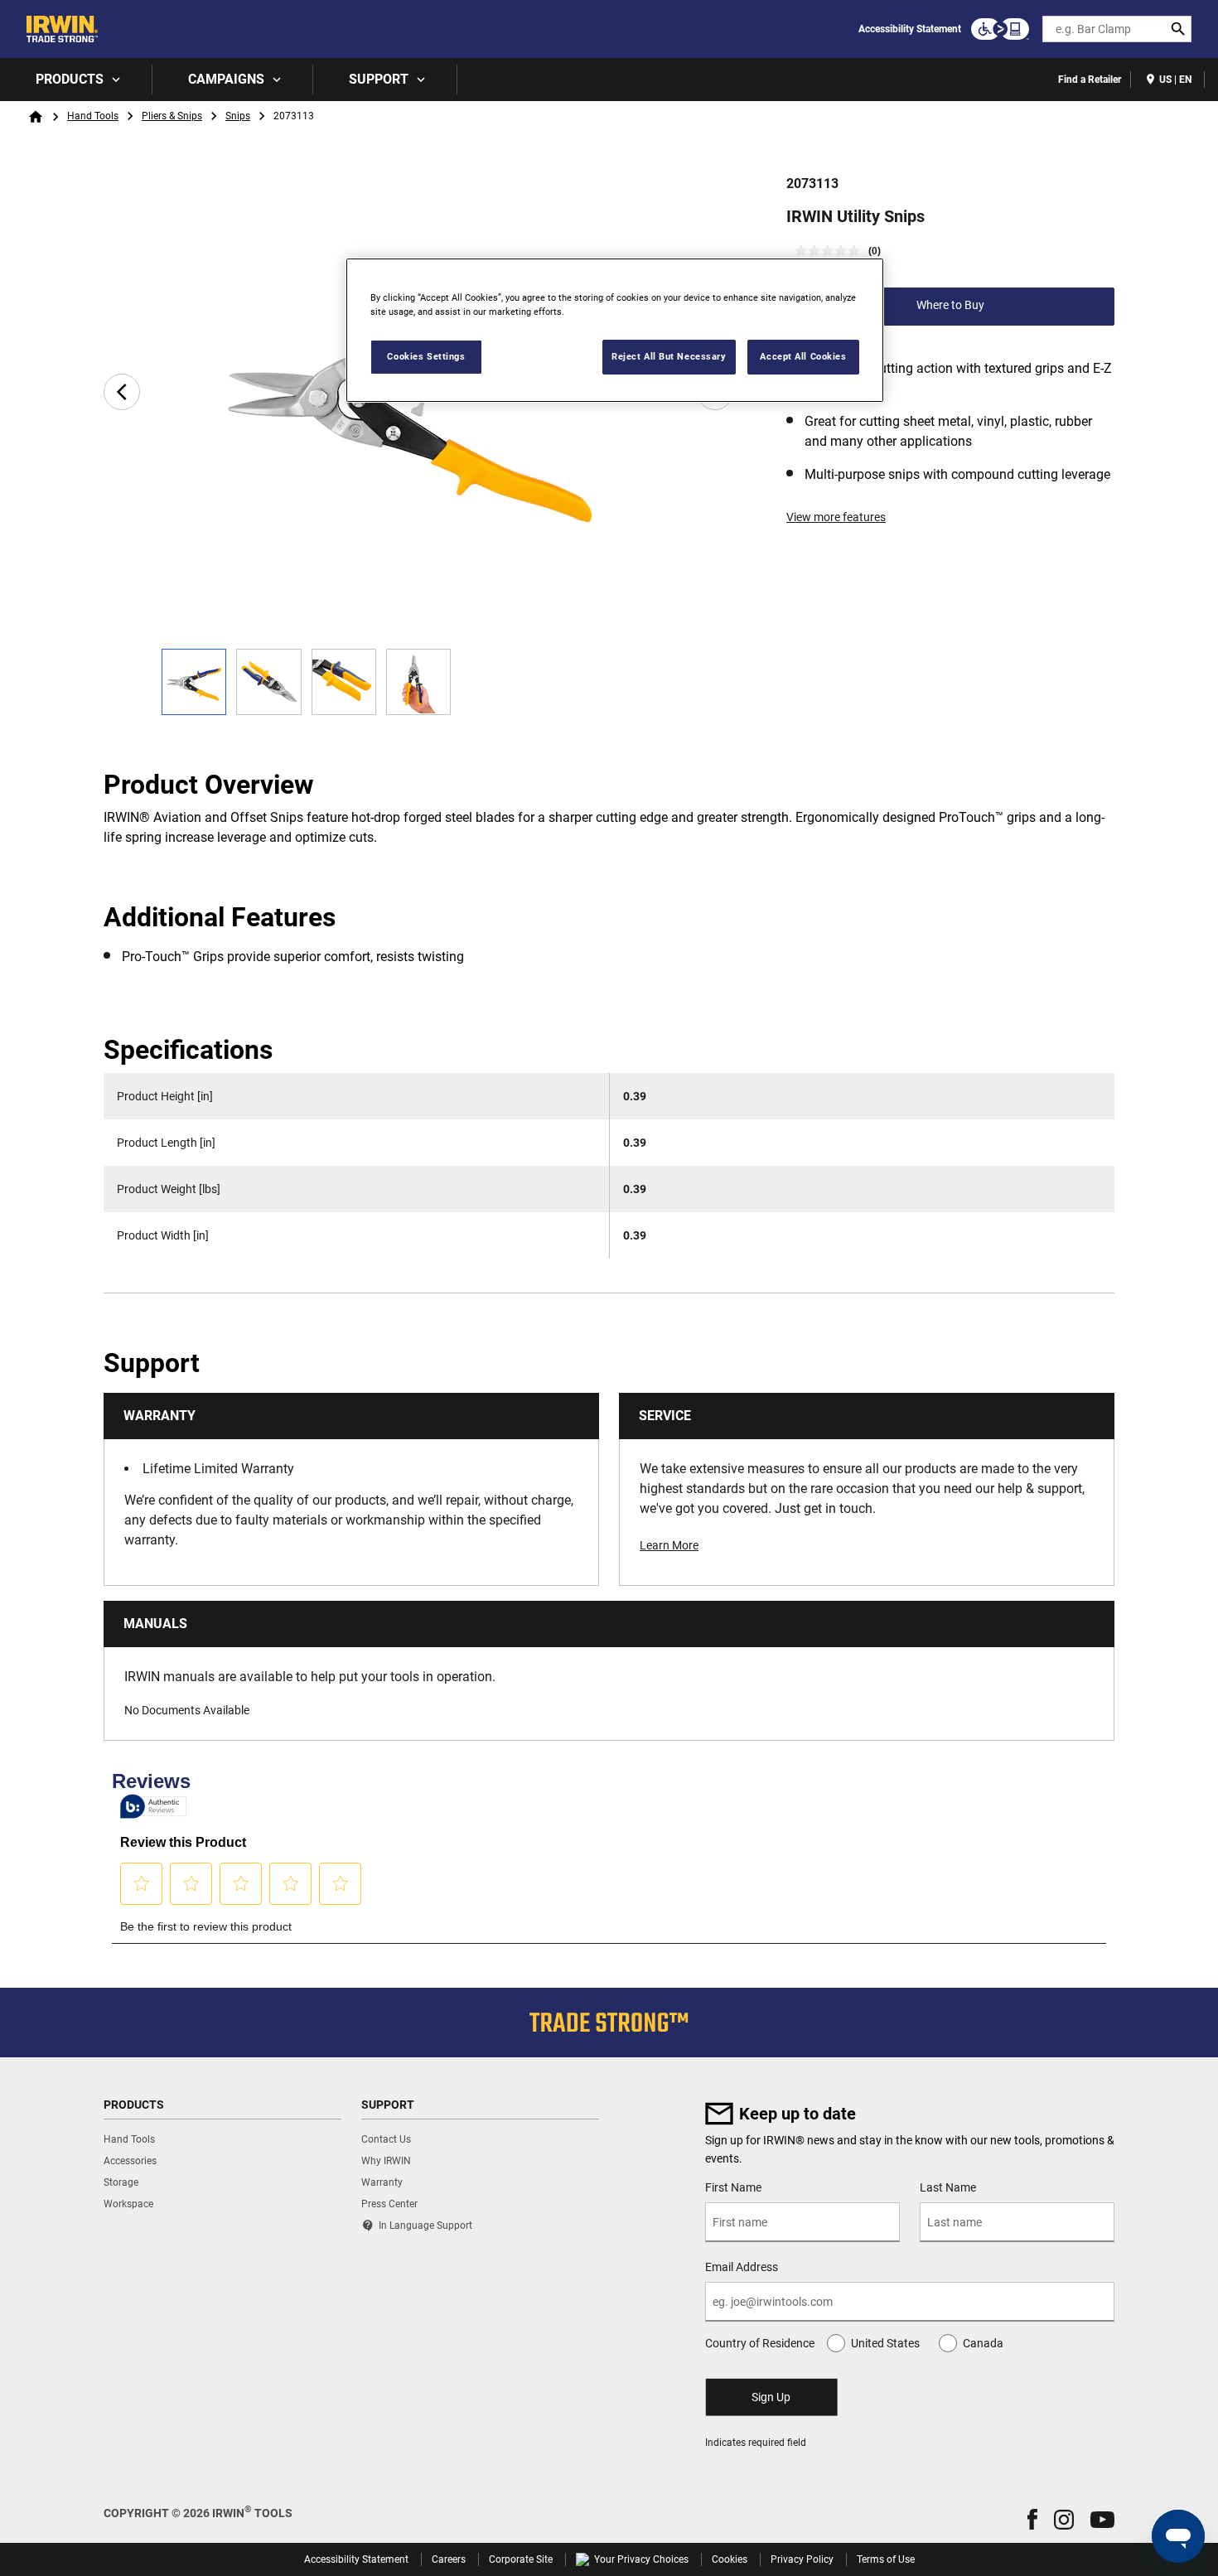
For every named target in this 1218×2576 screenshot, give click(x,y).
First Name (733, 2187)
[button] (1032, 2519)
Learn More (669, 1545)
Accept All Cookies (803, 356)
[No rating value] (831, 251)
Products (70, 79)
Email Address (742, 2267)
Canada (983, 2343)
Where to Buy (950, 305)
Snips (238, 116)
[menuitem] (76, 80)
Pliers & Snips (172, 116)
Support (379, 79)
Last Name (948, 2187)
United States (885, 2343)
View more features (836, 517)
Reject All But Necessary (669, 356)
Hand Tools (93, 116)
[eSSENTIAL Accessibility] (1000, 29)
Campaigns (226, 79)
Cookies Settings (426, 356)
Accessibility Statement (910, 29)
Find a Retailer (1090, 80)
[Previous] (122, 392)
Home (36, 117)
